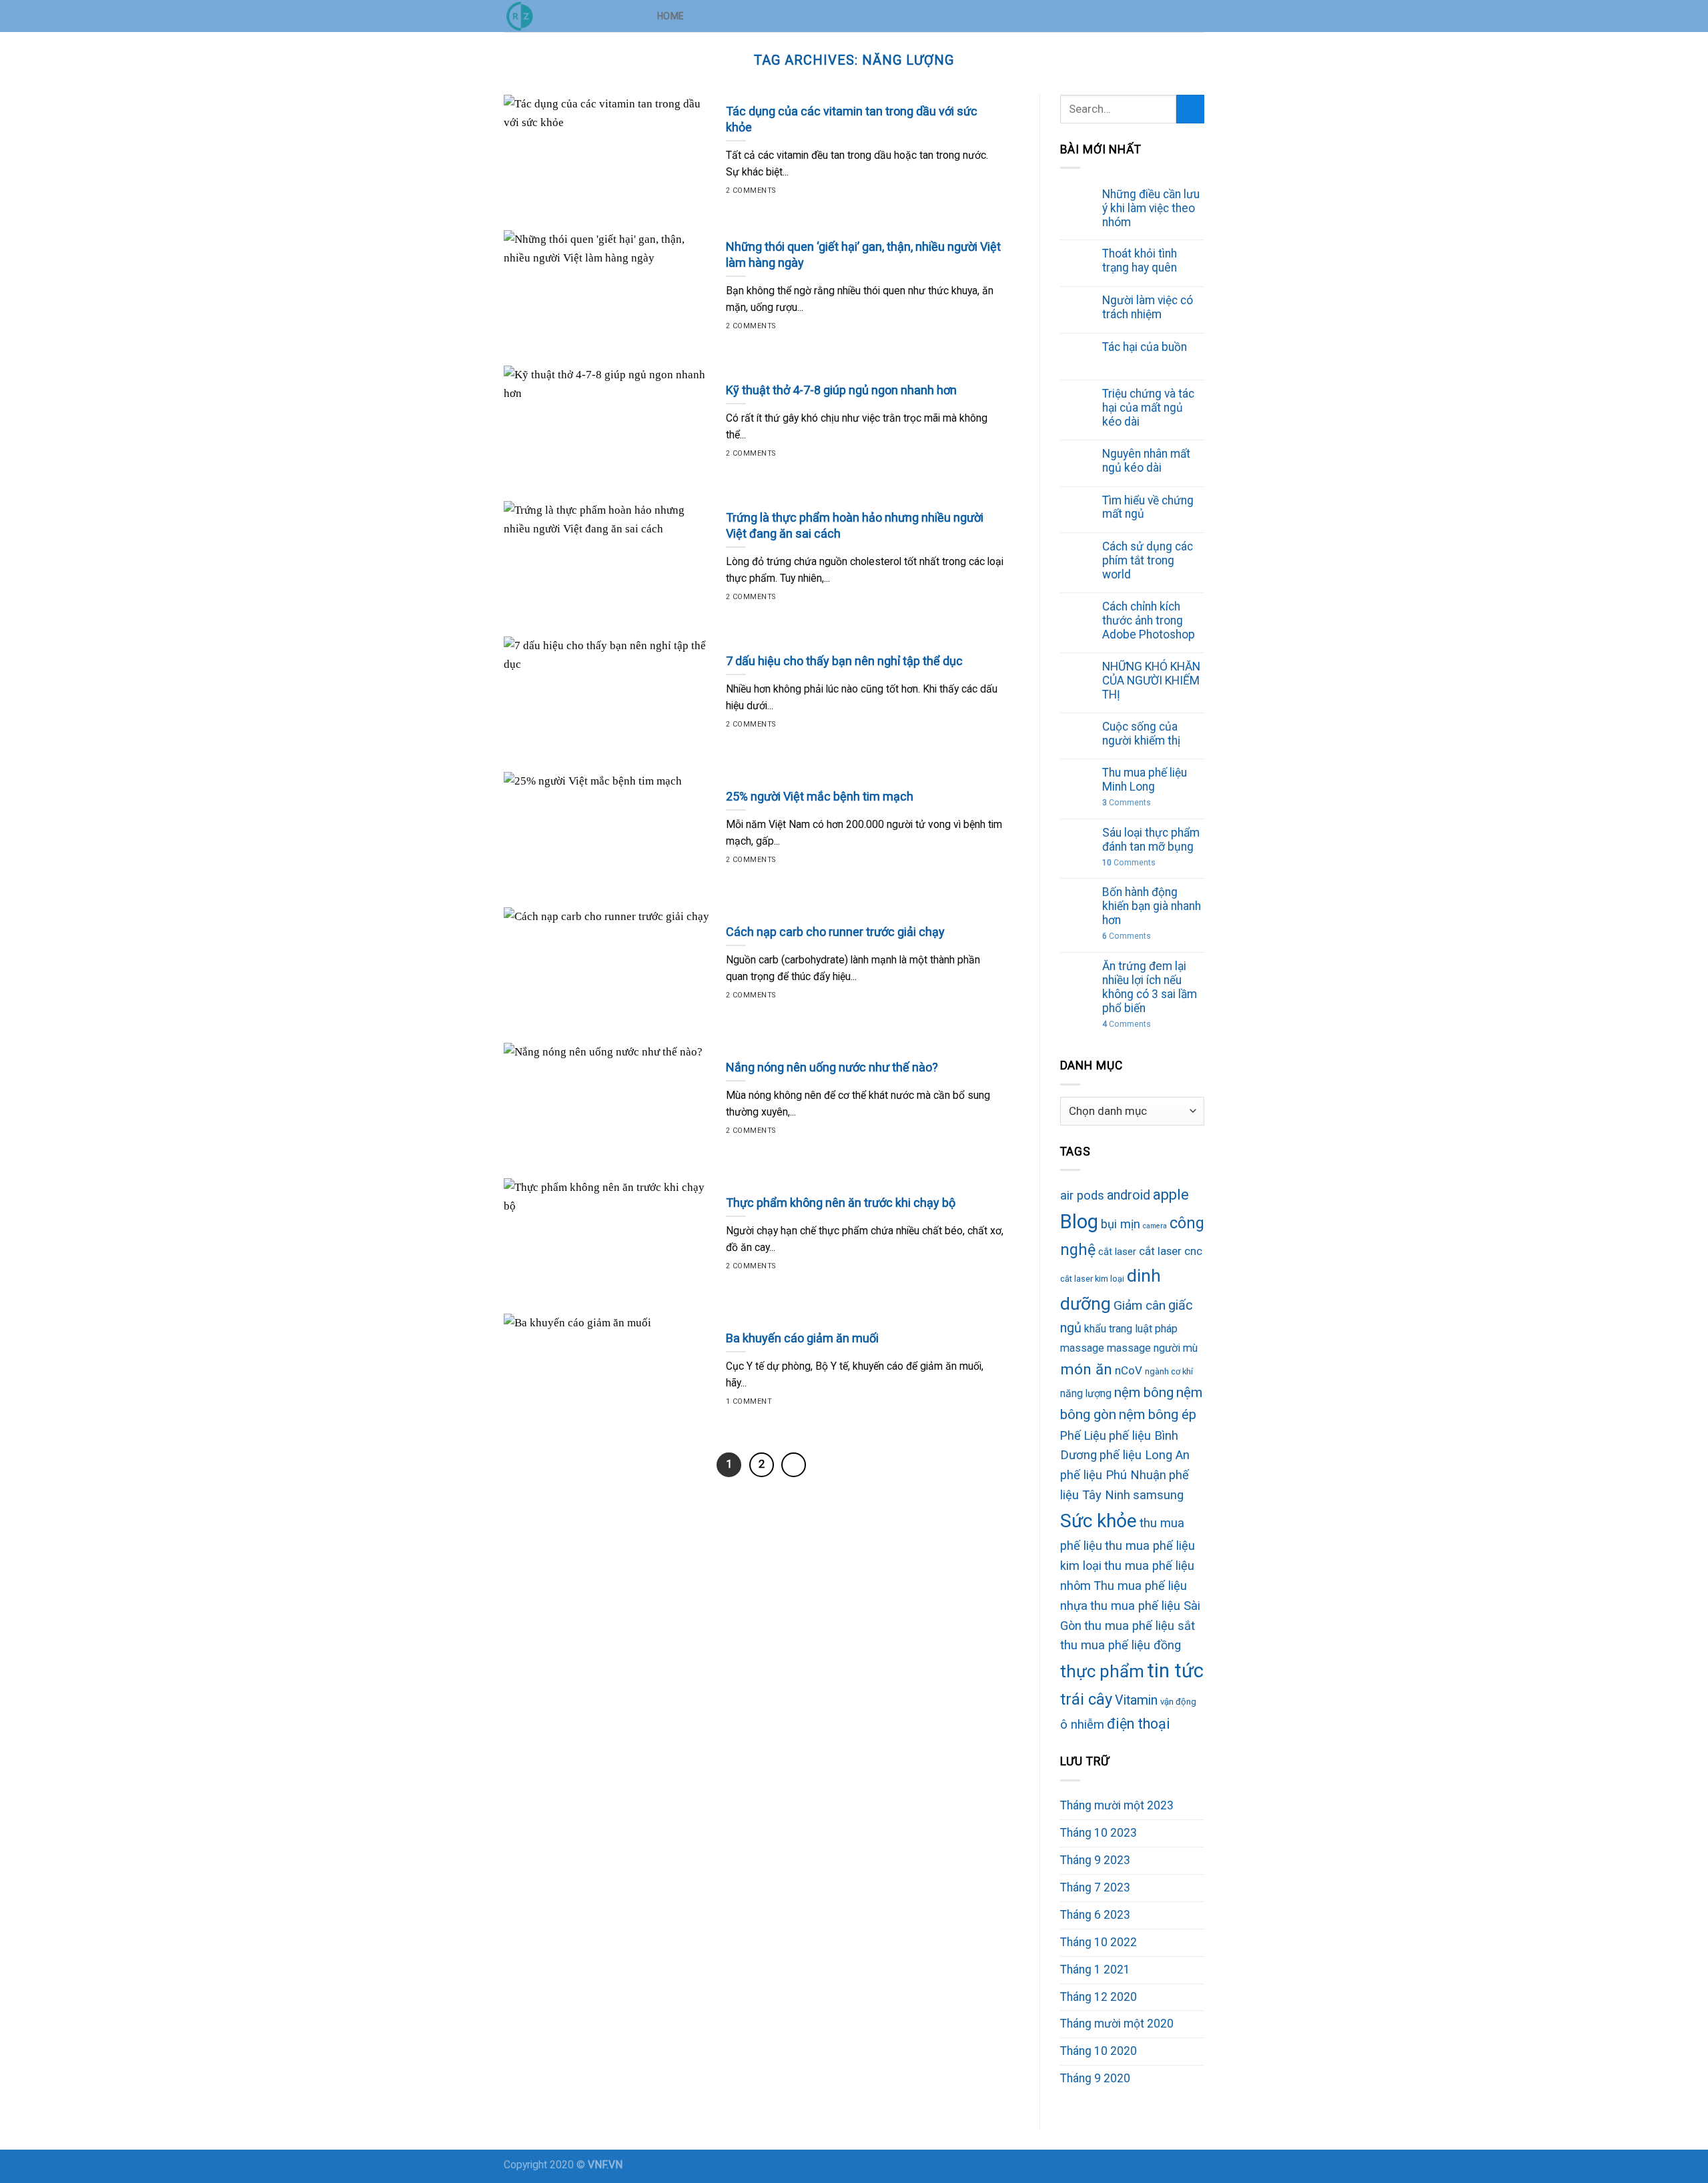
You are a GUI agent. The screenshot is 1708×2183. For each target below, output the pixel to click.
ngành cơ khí (1169, 1371)
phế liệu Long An (1145, 1455)
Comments (1127, 803)
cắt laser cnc (1171, 1251)
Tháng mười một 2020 (1117, 2024)
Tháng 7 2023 (1095, 1887)
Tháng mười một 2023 (1117, 1805)
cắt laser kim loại (1092, 1279)
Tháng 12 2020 (1099, 1997)
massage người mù (1152, 1348)
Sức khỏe (1099, 1521)
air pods (1082, 1196)
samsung (1158, 1495)
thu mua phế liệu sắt (1140, 1626)
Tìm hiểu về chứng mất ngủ (1148, 507)
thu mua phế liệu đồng (1121, 1645)
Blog (1079, 1222)
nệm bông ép (1158, 1414)
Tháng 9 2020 (1095, 2078)
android (1129, 1195)
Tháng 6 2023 (1095, 1915)
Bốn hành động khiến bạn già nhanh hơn (1152, 906)
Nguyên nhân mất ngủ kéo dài (1146, 461)
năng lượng (1086, 1393)
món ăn (1086, 1369)
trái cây (1086, 1699)
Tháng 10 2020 (1099, 2051)
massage (1082, 1348)
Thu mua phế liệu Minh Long (1145, 780)
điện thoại (1139, 1724)
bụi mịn (1121, 1224)
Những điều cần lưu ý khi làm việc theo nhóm (1151, 208)
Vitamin (1136, 1700)
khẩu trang (1108, 1329)
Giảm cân (1140, 1305)
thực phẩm (1102, 1671)
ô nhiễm (1082, 1724)
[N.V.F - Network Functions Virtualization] (570, 16)
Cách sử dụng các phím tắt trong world (1148, 560)
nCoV (1129, 1370)
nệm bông (1144, 1392)
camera (1155, 1226)
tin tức (1175, 1671)
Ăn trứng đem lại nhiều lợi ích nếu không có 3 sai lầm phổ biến (1150, 987)
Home (671, 16)
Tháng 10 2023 (1099, 1833)
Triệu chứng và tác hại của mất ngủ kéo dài (1148, 408)
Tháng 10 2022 (1099, 1942)
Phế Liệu (1083, 1435)
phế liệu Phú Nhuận (1113, 1475)
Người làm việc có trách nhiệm (1148, 307)
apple (1171, 1195)
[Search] (1199, 16)
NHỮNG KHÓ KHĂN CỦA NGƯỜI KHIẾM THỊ (1151, 681)
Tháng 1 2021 (1095, 1970)
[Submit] (1190, 109)
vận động (1178, 1702)
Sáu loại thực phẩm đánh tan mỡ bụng (1151, 840)
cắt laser (1117, 1252)
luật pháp (1156, 1329)
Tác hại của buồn (1145, 347)
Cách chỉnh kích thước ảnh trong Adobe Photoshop (1149, 620)
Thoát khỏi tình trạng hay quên (1140, 261)
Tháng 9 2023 (1095, 1860)
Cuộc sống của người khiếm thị (1141, 734)
